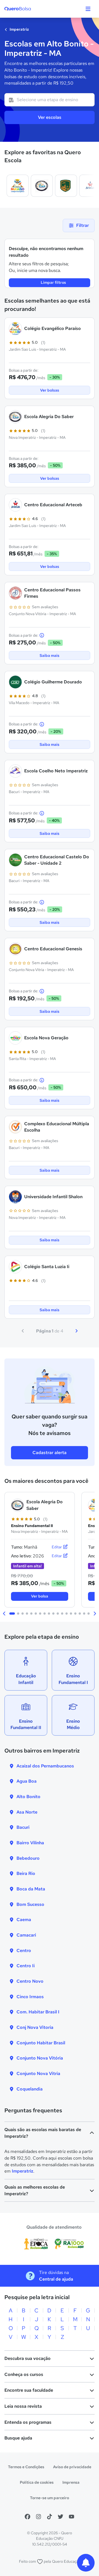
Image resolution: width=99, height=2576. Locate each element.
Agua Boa (27, 1781)
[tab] (12, 1614)
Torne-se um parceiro (50, 2498)
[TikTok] (50, 2517)
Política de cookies (37, 2482)
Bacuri (23, 1827)
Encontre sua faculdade (29, 2390)
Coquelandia (30, 2089)
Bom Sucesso (30, 1904)
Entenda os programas (28, 2422)
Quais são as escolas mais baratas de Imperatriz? (43, 2133)
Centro (24, 1951)
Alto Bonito (28, 1797)
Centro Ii (26, 1966)
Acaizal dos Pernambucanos (45, 1766)
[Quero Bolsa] (28, 9)
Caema (24, 1920)
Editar (57, 1547)
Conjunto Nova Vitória (40, 2058)
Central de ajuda (56, 2279)
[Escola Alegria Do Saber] (42, 186)
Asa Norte (27, 1812)
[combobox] (50, 100)
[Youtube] (71, 2517)
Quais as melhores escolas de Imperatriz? (35, 2190)
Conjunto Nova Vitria (38, 2073)
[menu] (88, 9)
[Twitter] (61, 2517)
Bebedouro (28, 1858)
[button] (4, 1614)
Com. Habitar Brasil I (38, 2012)
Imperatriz (19, 29)
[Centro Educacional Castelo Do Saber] (66, 186)
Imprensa (71, 2482)
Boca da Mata (31, 1889)
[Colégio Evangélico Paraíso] (18, 186)
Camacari (26, 1935)
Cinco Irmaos (30, 1997)
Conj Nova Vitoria (35, 2027)
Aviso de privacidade (72, 2467)
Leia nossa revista (23, 2406)
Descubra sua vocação (28, 2358)
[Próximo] (76, 1331)
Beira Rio (26, 1873)
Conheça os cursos (24, 2374)
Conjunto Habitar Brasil (41, 2043)
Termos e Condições (26, 2467)
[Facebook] (28, 2517)
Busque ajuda (18, 2438)
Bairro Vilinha (30, 1843)
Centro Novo (30, 1981)
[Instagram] (38, 2517)
